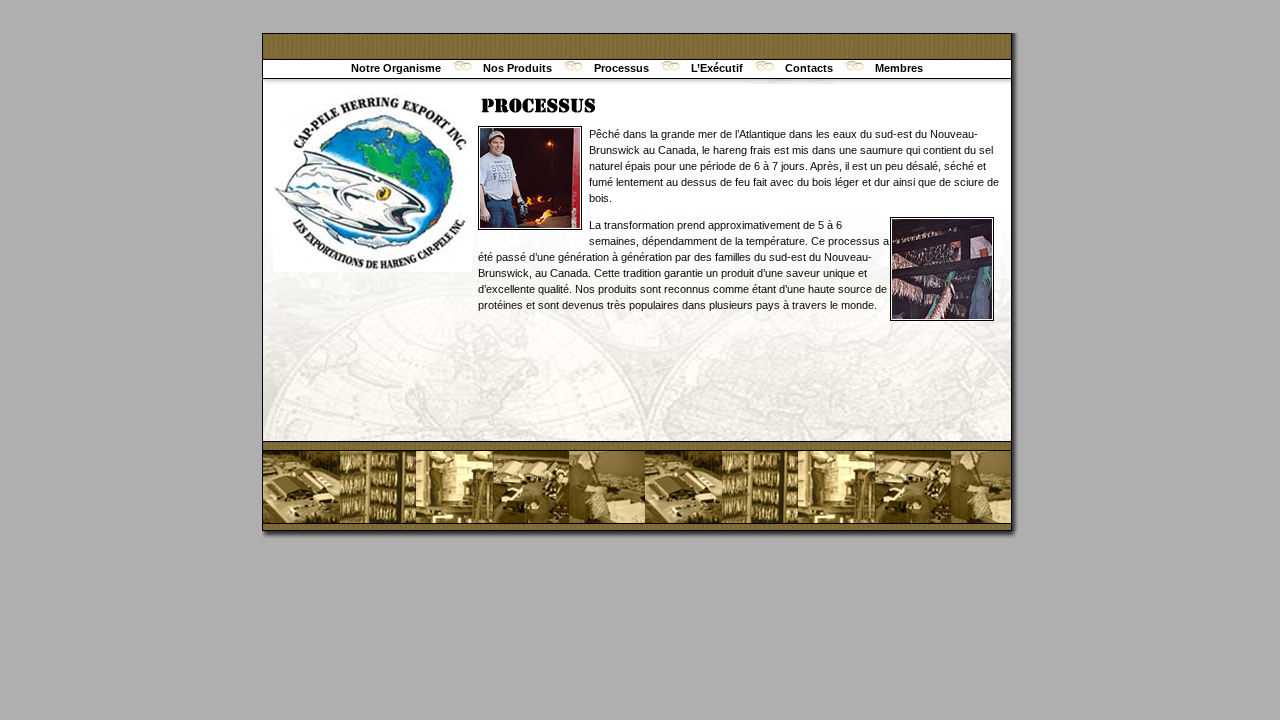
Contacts (809, 68)
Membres (899, 68)
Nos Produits (517, 68)
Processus (621, 68)
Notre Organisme (396, 68)
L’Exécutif (717, 68)
